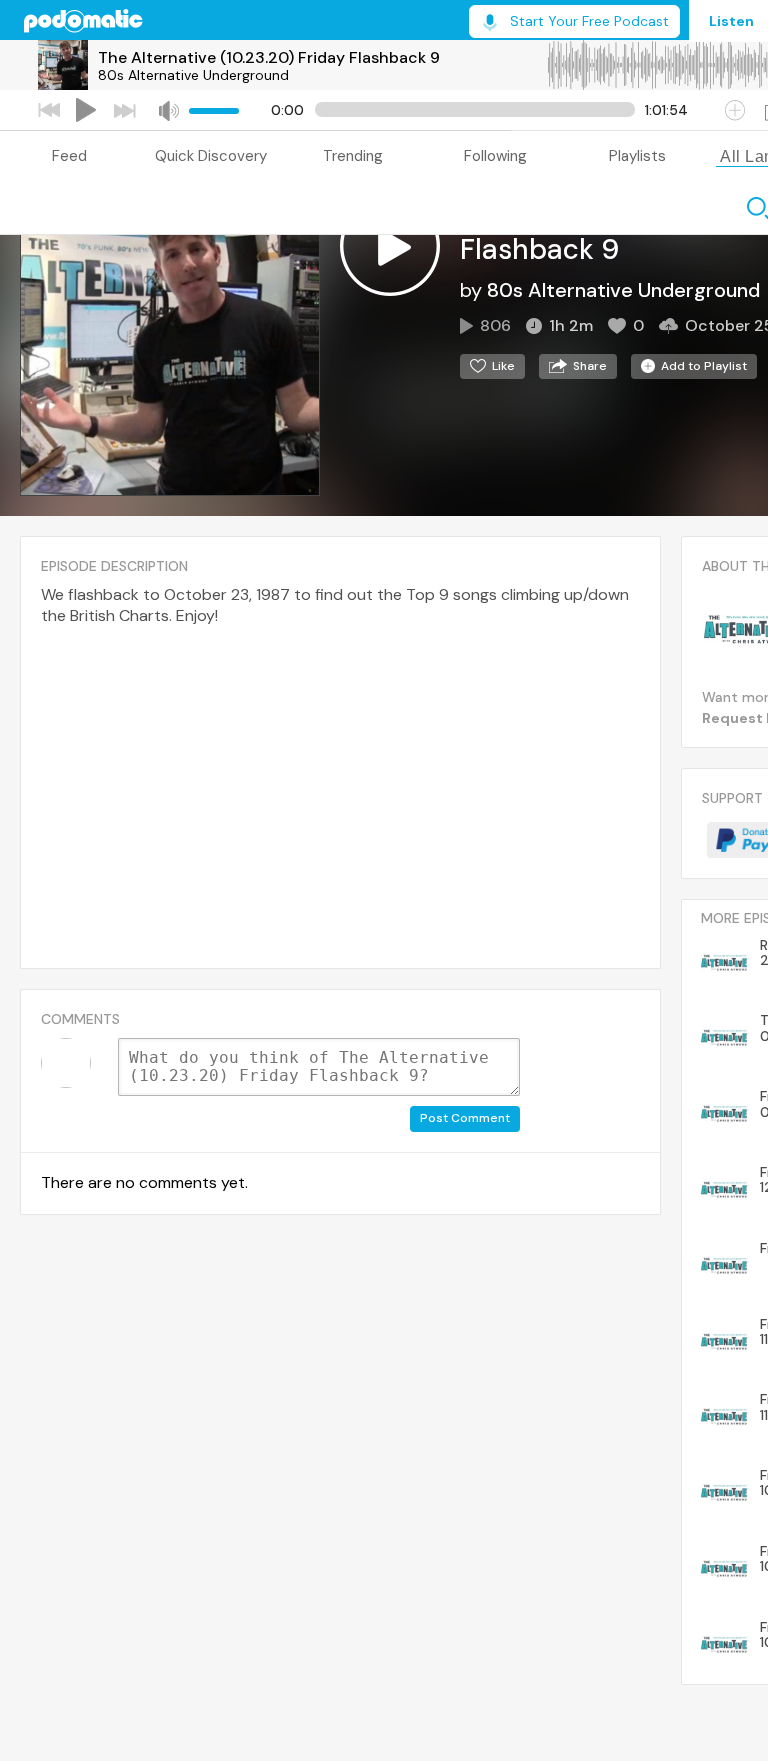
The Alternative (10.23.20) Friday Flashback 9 (269, 57)
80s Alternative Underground (193, 75)
